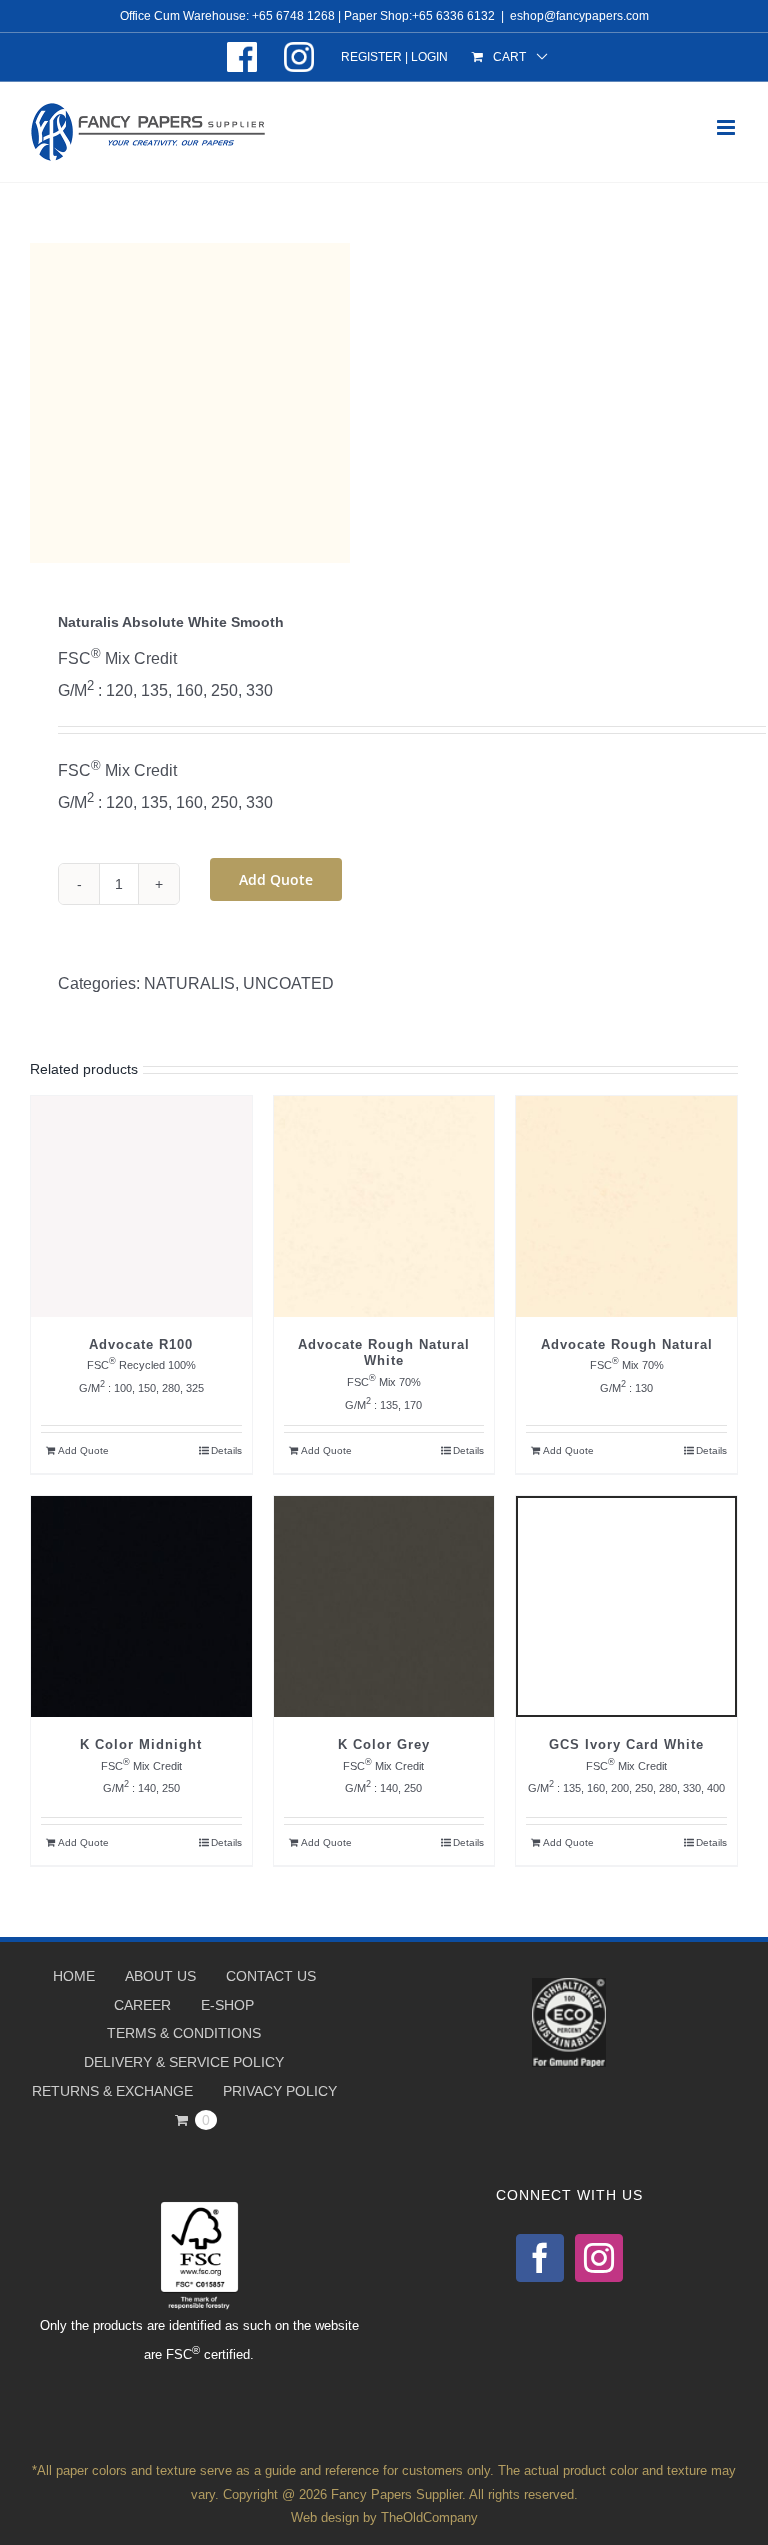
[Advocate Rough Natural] (626, 1206)
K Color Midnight (141, 1744)
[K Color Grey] (384, 1606)
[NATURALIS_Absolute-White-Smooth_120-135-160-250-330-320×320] (384, 403)
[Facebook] (540, 2258)
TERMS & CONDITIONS (184, 2033)
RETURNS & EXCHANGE (112, 2091)
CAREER (142, 2005)
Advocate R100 (141, 1344)
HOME (74, 1976)
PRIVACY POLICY (280, 2091)
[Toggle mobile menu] (727, 127)
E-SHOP (227, 2005)
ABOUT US (160, 1976)
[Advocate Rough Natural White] (384, 1206)
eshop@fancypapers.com (579, 16)
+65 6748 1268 (293, 16)
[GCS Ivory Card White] (626, 1606)
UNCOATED (288, 983)
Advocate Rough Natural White (384, 1353)
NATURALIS (189, 983)
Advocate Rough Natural (627, 1344)
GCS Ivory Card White (626, 1744)
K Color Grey (384, 1744)
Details (226, 1450)
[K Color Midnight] (141, 1606)
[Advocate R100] (141, 1206)
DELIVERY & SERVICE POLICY (184, 2062)
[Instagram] (599, 2258)
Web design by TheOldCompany (384, 2517)
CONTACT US (271, 1976)
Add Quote (276, 879)
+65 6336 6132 (453, 16)
